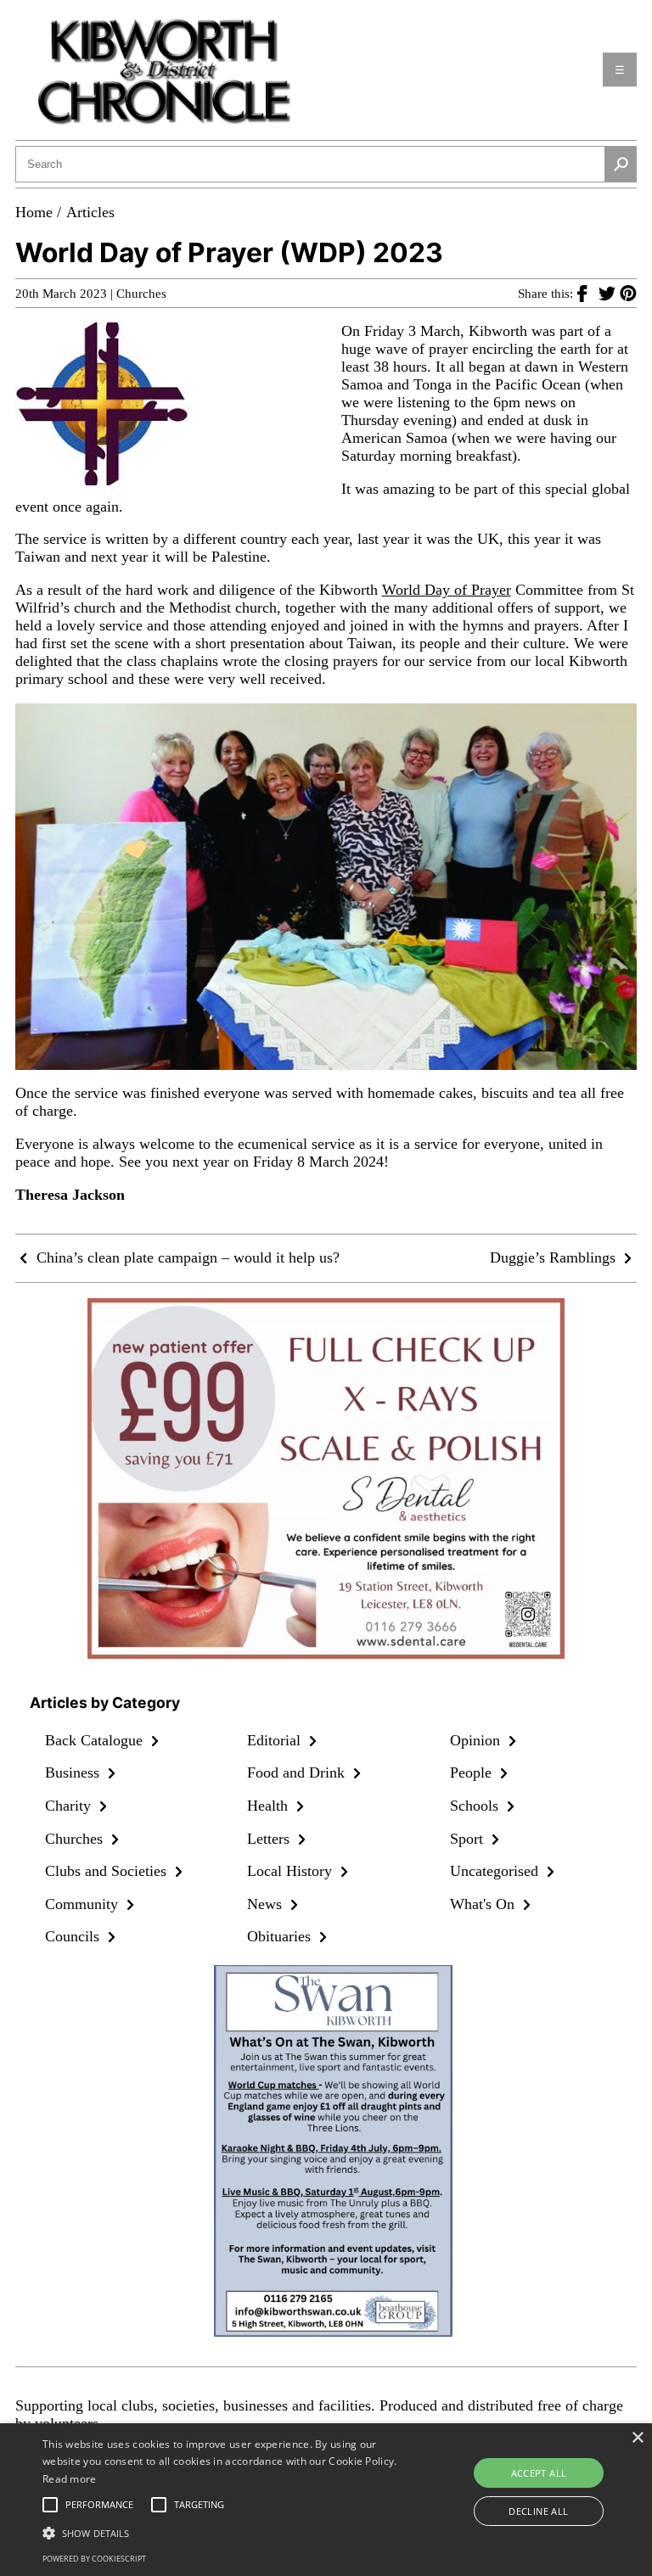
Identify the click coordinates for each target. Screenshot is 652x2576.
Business (74, 1772)
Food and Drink (298, 1772)
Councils (74, 1936)
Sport (469, 1839)
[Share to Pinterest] (628, 293)
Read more (70, 2479)
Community (84, 1904)
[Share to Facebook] (588, 293)
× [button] (637, 2438)
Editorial (276, 1740)
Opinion (477, 1740)
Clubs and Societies (108, 1871)
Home (34, 212)
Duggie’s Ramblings (555, 1257)
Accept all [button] (539, 2473)
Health (270, 1806)
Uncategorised (496, 1871)
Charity (70, 1806)
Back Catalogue (96, 1740)
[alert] (326, 2500)
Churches (141, 294)
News (267, 1904)
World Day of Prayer (447, 590)
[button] (227, 2532)
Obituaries (281, 1936)
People (473, 1772)
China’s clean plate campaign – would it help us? (186, 1257)
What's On (484, 1904)
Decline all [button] (538, 2511)
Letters (270, 1839)
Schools (476, 1806)
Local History (292, 1871)
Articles (90, 212)
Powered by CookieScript (94, 2559)
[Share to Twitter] (609, 293)
